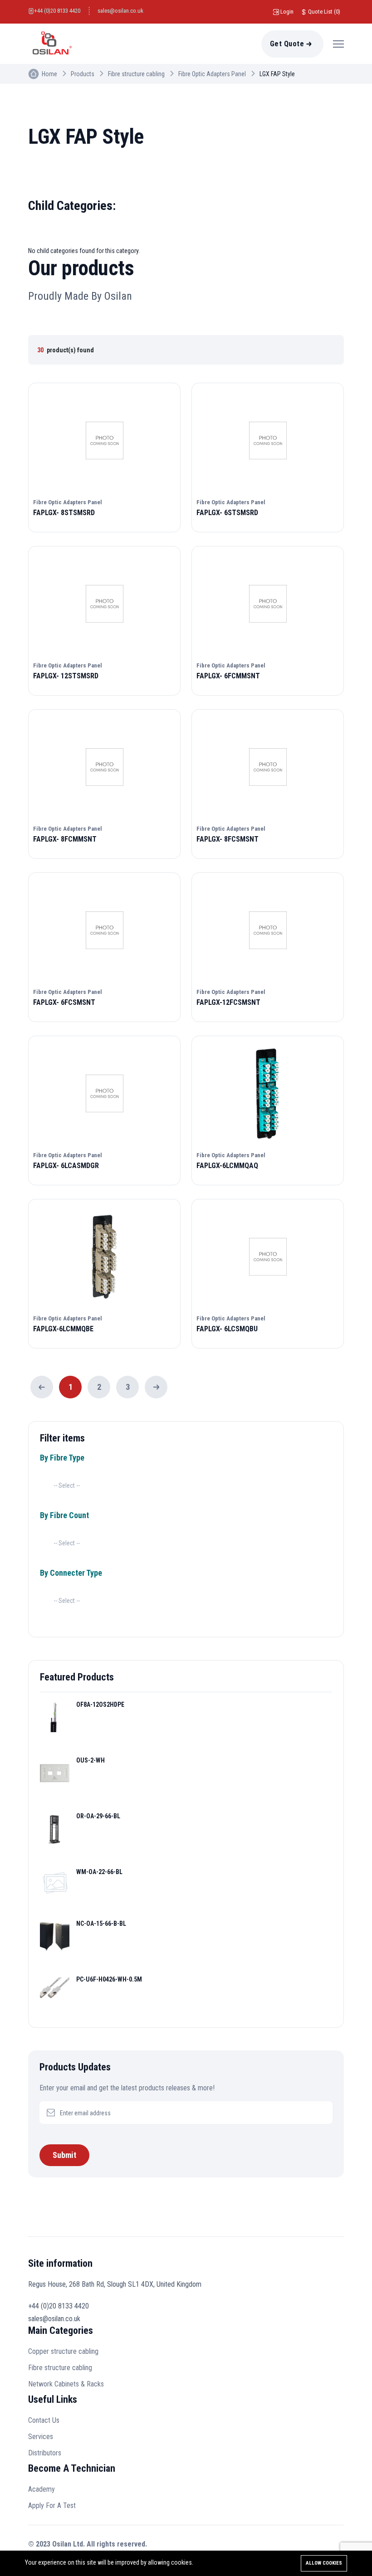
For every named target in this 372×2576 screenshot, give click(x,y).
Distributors (45, 2453)
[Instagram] (337, 2546)
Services (41, 2437)
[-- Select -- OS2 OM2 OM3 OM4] (67, 1485)
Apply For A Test (52, 2505)
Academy (42, 2489)
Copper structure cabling (63, 2351)
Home (49, 74)
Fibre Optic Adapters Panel (212, 74)
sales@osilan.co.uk (120, 11)
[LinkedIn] (316, 2546)
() (324, 12)
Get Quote (287, 44)
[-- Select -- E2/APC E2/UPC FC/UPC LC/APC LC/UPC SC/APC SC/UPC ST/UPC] (67, 1601)
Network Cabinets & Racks (66, 2384)
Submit (64, 2155)
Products (83, 74)
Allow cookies (324, 2563)
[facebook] (296, 2546)
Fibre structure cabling (136, 74)
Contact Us (44, 2420)
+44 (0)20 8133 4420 (57, 11)
